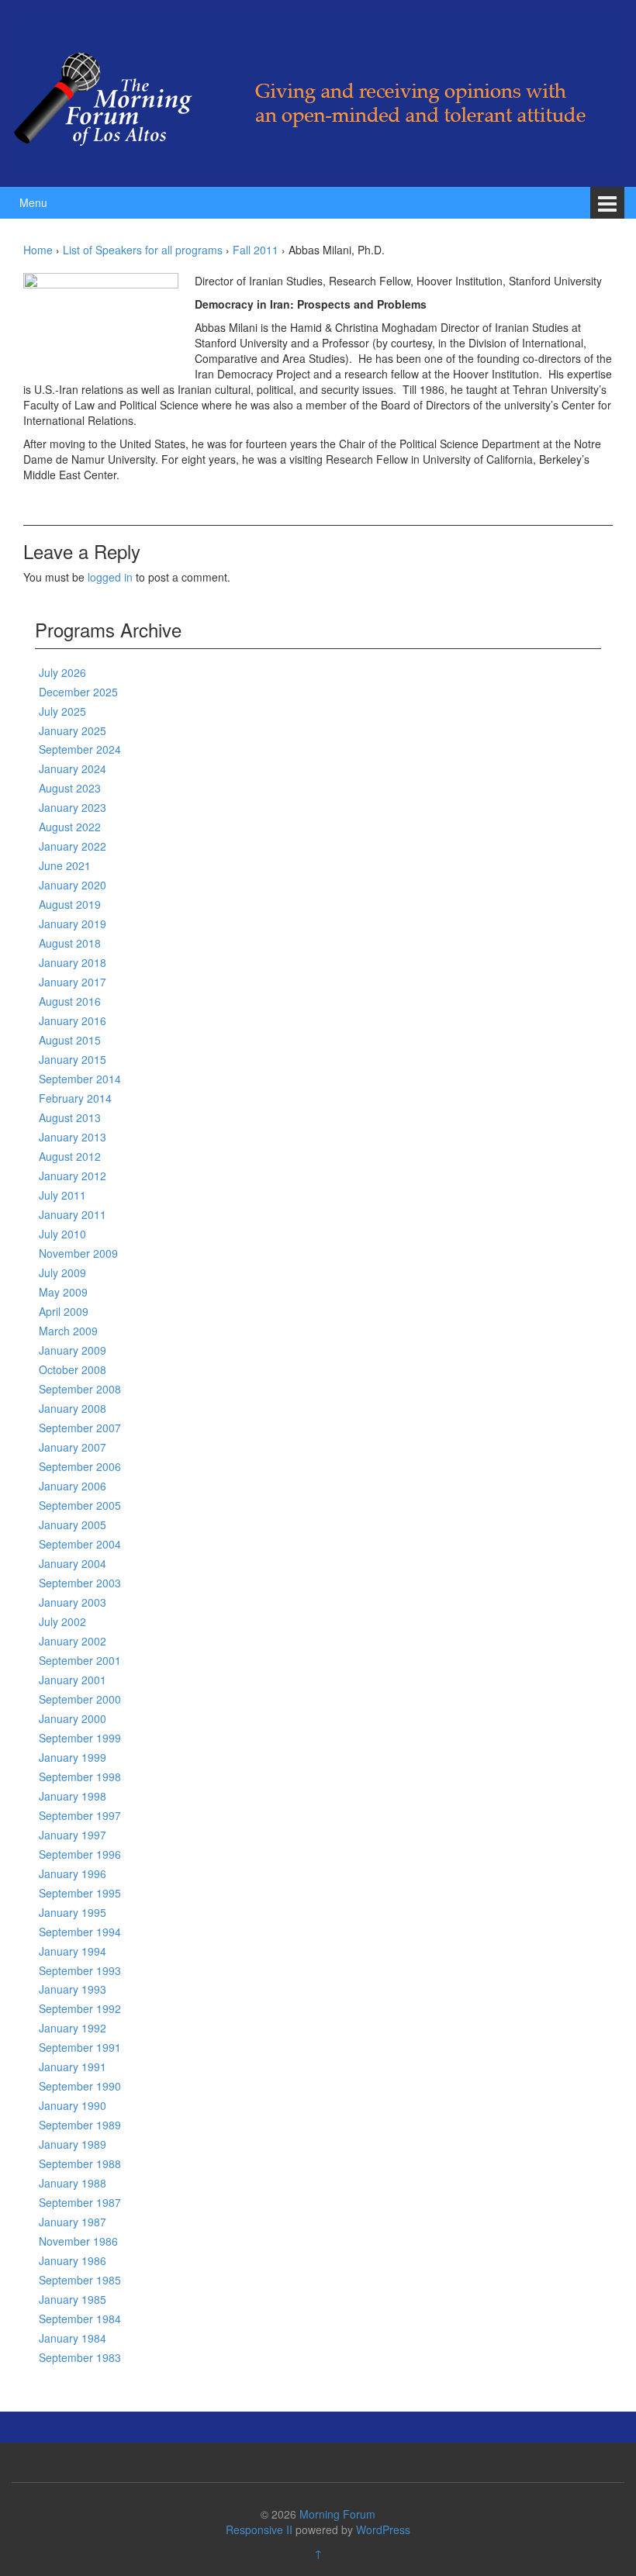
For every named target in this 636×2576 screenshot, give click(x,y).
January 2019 (73, 924)
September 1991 (80, 2047)
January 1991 (73, 2067)
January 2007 (73, 1447)
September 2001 (80, 1660)
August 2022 (70, 827)
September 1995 (80, 1893)
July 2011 (62, 1195)
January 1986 (73, 2260)
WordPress (383, 2529)
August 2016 (70, 1001)
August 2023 (70, 788)
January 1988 (73, 2183)
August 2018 (70, 943)
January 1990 (73, 2105)
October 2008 (73, 1369)
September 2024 (80, 749)
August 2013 (70, 1117)
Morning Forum (337, 2514)
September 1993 (80, 1970)
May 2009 (63, 1292)
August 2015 (70, 1040)
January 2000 (73, 1718)
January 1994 (73, 1951)
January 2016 (73, 1020)
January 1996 (73, 1873)
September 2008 (80, 1389)
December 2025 (78, 692)
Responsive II (259, 2529)
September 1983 (80, 2357)
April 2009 (64, 1311)
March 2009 (68, 1331)
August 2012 (70, 1156)
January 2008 (73, 1408)
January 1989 (73, 2144)
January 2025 (73, 730)
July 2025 (62, 711)
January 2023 (73, 807)
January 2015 (73, 1059)
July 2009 (62, 1272)
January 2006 (73, 1486)
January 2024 (73, 768)
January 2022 (73, 846)
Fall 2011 (256, 250)
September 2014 (80, 1079)
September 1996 (80, 1854)
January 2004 (73, 1563)
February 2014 (75, 1098)
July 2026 (62, 672)
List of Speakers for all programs (143, 250)
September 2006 (80, 1466)
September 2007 (80, 1428)
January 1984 (73, 2338)
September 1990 (80, 2086)
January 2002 (73, 1641)
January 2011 (73, 1214)
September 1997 (80, 1815)
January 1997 (73, 1835)
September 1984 (80, 2319)
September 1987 (80, 2202)
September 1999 (80, 1738)
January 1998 (73, 1796)
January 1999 (73, 1757)
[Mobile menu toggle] (607, 203)
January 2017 (73, 982)
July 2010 (62, 1234)
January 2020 (73, 885)
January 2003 (73, 1602)
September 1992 (80, 2008)
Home (38, 250)
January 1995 (73, 1912)
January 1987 (73, 2222)
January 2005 (73, 1525)
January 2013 (73, 1137)
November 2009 (78, 1253)
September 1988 (80, 2163)
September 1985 (80, 2280)
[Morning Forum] (314, 92)
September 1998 (80, 1777)
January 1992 (73, 2028)
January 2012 (73, 1176)
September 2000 (80, 1699)
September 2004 (80, 1544)
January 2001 (73, 1680)
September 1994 (80, 1932)
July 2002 (62, 1621)
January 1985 (73, 2299)
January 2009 (73, 1350)
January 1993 (73, 1989)
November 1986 (78, 2241)
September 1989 (80, 2125)
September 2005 (80, 1505)
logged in (110, 577)
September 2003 (80, 1583)
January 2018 (73, 962)
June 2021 (65, 865)
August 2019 (70, 904)
